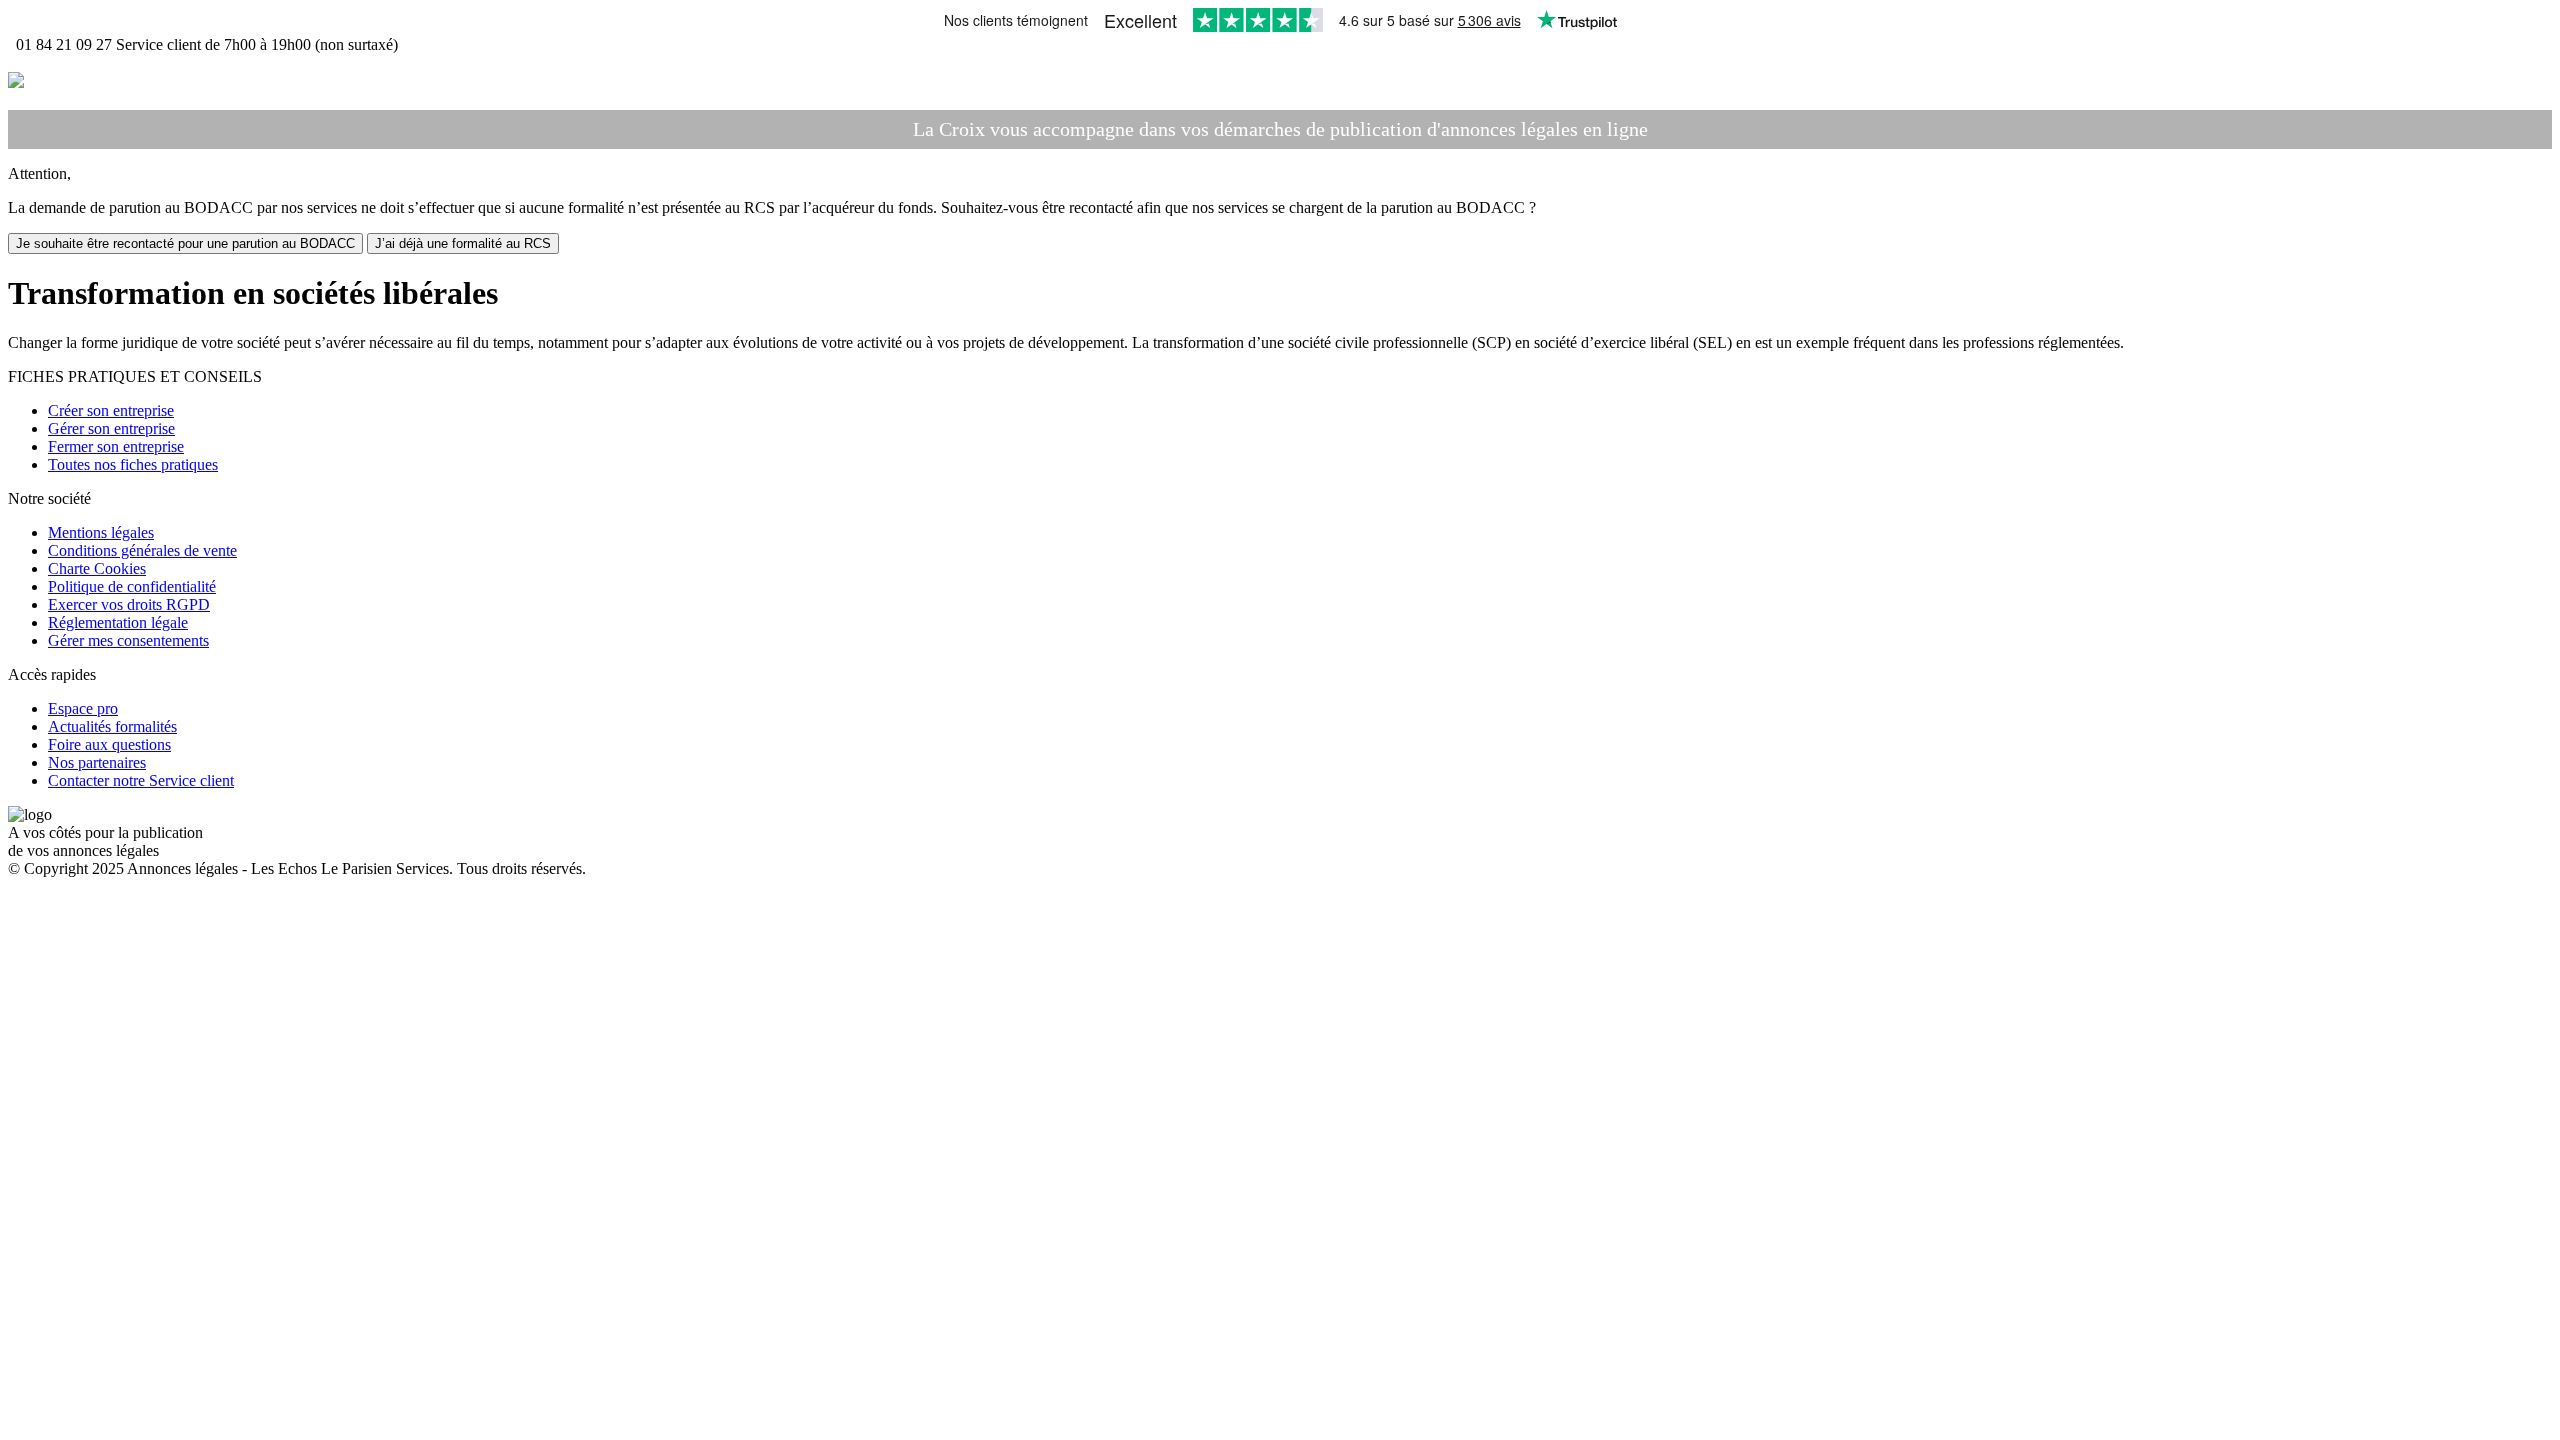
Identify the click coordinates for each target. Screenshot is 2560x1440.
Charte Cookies (97, 568)
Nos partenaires (97, 762)
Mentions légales (101, 532)
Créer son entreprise (111, 410)
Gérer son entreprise (111, 428)
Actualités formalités (112, 726)
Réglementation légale (118, 622)
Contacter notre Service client (141, 780)
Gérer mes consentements (128, 640)
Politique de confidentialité (132, 586)
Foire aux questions (109, 744)
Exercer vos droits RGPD (129, 604)
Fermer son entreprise (116, 446)
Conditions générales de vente (142, 550)
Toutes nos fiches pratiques (133, 464)
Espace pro (83, 708)
